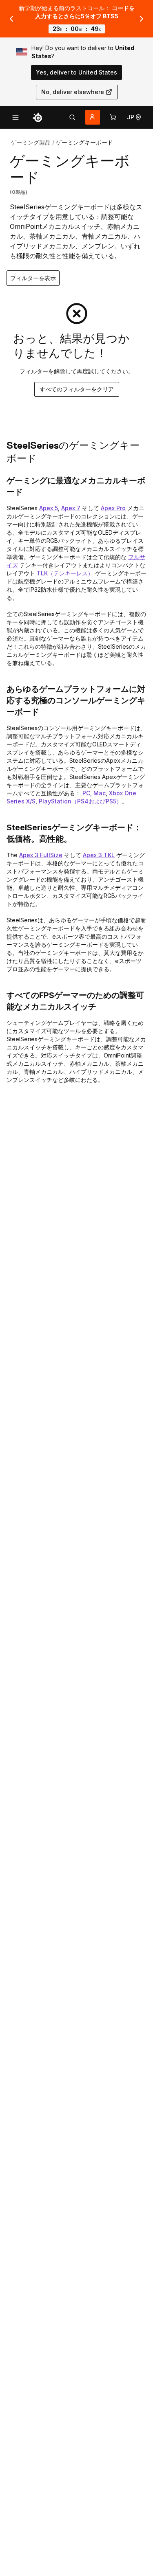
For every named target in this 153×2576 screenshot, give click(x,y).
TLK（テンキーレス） (65, 573)
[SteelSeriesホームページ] (38, 117)
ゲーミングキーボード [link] (84, 142)
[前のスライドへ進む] (11, 19)
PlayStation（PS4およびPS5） (80, 801)
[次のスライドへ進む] (142, 19)
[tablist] (72, 117)
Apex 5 (49, 508)
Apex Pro (113, 508)
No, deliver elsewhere (73, 92)
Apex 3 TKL (99, 855)
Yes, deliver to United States (76, 72)
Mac (100, 793)
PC (86, 793)
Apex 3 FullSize (41, 855)
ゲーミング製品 (31, 142)
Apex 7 (71, 508)
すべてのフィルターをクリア (77, 389)
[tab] (72, 117)
